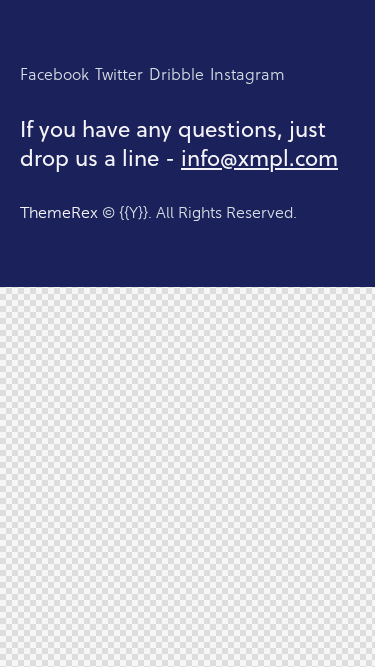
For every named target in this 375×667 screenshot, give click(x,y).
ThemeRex (59, 212)
